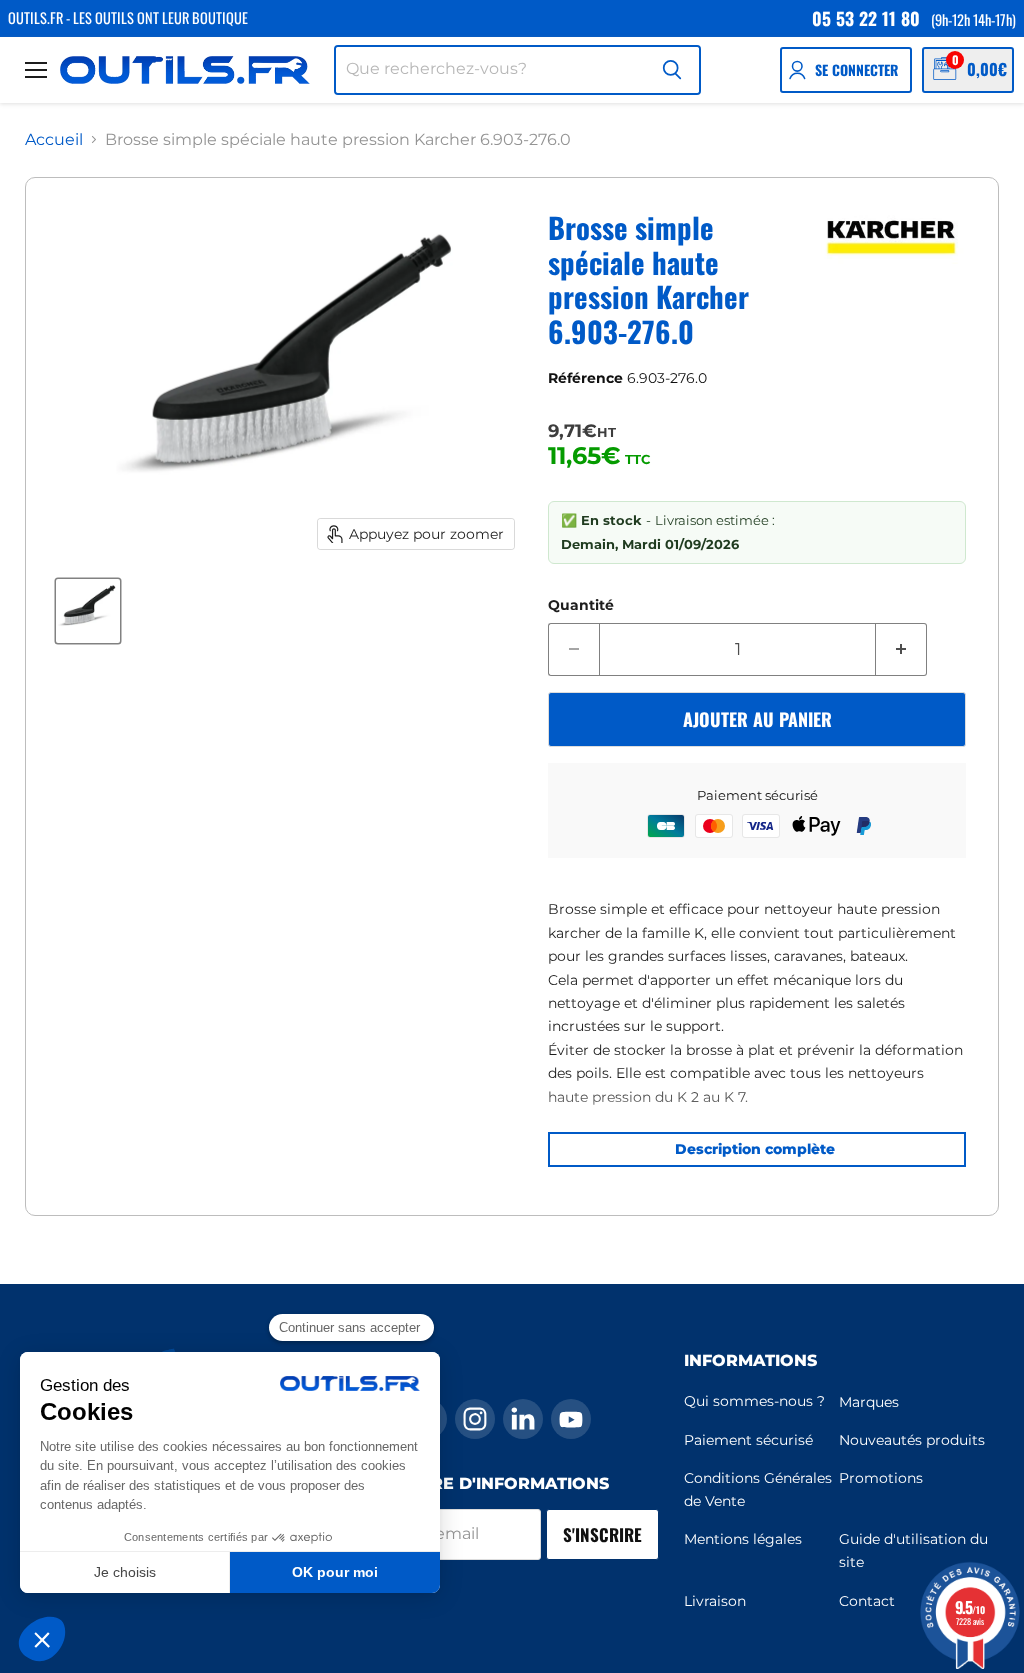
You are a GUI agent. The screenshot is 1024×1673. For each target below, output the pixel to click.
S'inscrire (602, 1534)
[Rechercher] (672, 70)
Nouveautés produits (912, 1440)
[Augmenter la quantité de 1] (901, 650)
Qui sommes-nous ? (754, 1401)
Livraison (715, 1601)
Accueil (54, 140)
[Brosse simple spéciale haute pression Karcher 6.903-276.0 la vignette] (88, 611)
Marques (869, 1402)
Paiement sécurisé (748, 1440)
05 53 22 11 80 (866, 18)
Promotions (881, 1478)
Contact (867, 1601)
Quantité (581, 605)
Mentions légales (743, 1539)
